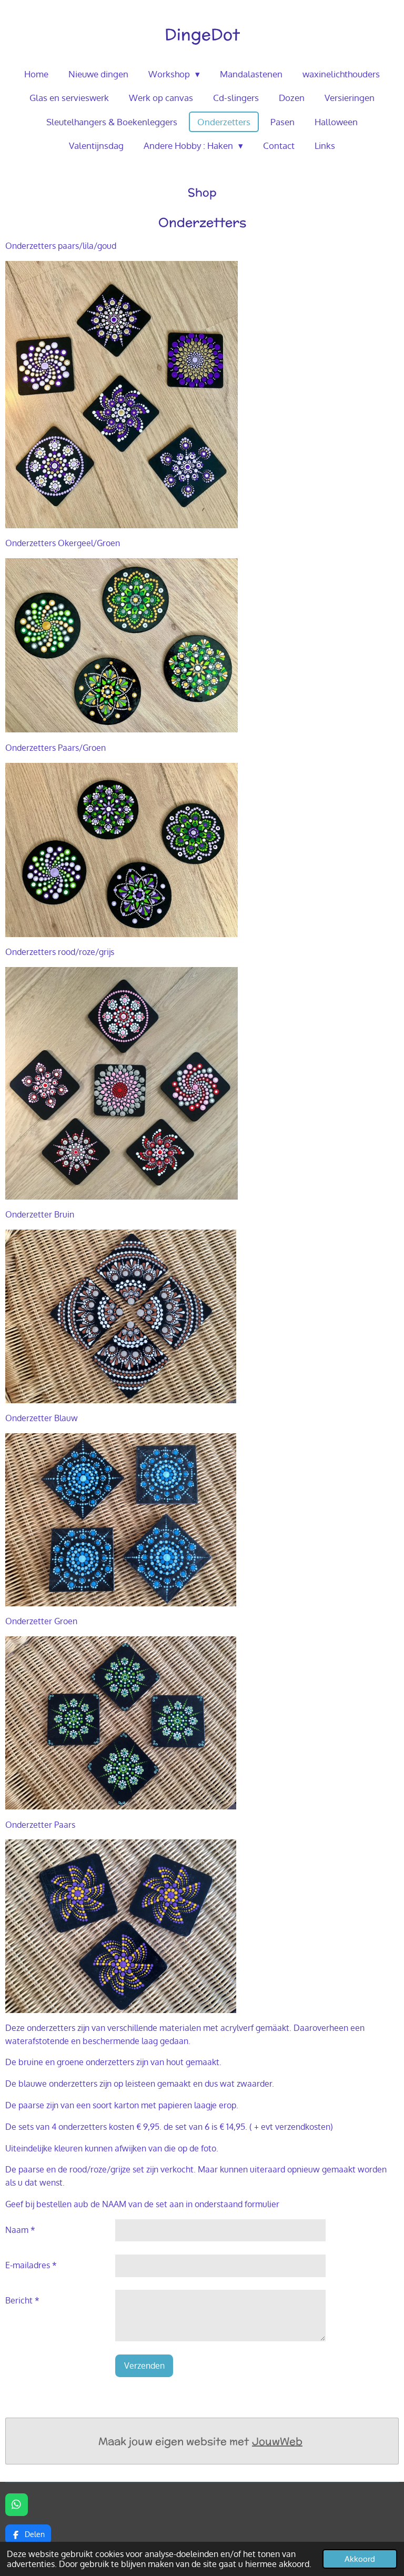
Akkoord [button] (360, 2559)
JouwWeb (277, 2441)
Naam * (20, 2230)
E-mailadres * (31, 2265)
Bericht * (22, 2300)
